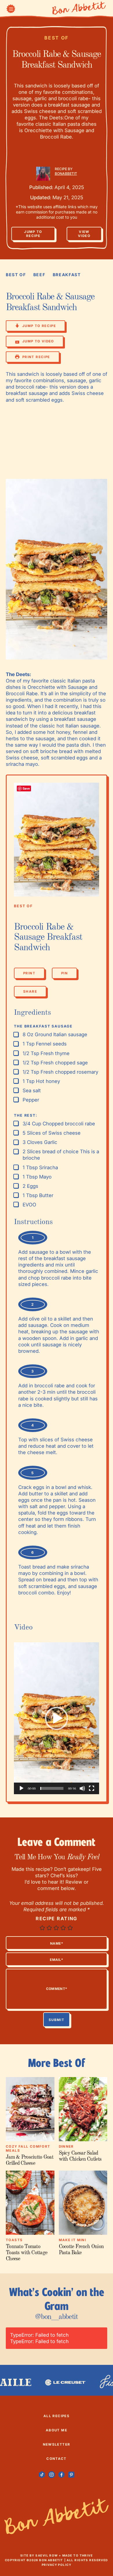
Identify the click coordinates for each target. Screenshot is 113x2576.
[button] (57, 1718)
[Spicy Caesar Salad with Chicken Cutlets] (83, 2109)
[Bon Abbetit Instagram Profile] (52, 2475)
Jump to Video (38, 341)
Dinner (66, 2146)
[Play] (21, 1788)
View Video (84, 234)
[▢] (17, 1035)
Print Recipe (36, 357)
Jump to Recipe (33, 234)
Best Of (57, 38)
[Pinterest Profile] (71, 2475)
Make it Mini (73, 2240)
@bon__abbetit (56, 2317)
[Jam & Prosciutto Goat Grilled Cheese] (30, 2109)
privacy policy (57, 2565)
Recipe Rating (57, 1918)
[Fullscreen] (92, 1788)
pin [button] (64, 973)
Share (30, 993)
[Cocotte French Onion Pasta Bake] (83, 2203)
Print (29, 973)
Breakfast (67, 275)
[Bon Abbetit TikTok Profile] (42, 2475)
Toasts (14, 2240)
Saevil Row (47, 2555)
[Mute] (82, 1788)
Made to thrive (78, 2555)
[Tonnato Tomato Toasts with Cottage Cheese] (30, 2203)
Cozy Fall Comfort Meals (28, 2149)
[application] (57, 1718)
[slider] (52, 1788)
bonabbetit (66, 174)
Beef (39, 275)
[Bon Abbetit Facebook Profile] (62, 2475)
